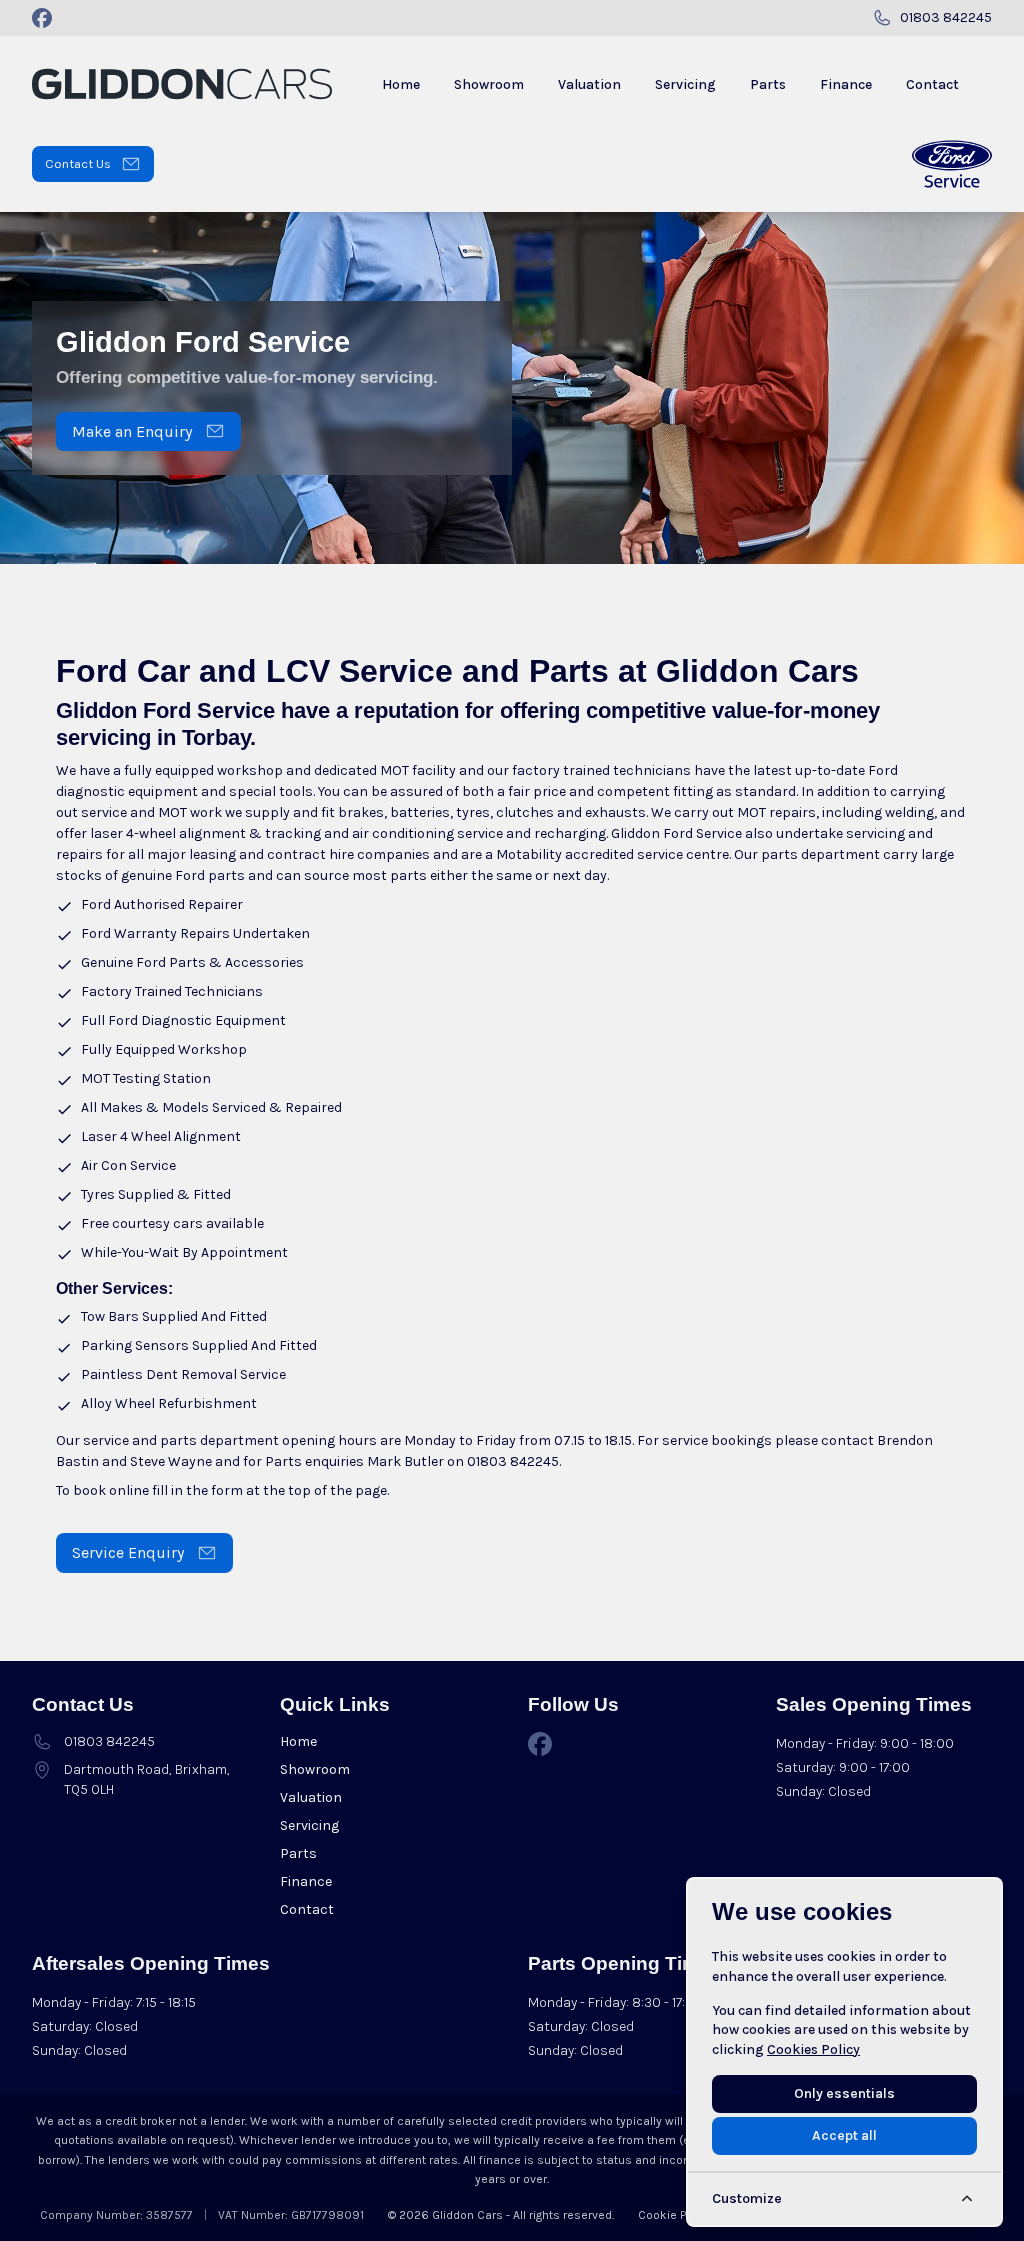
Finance (306, 1881)
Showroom (315, 1769)
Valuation (311, 1797)
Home (298, 1741)
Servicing (309, 1825)
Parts (298, 1853)
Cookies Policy (813, 2049)
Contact (307, 1909)
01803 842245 (513, 1461)
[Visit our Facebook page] (42, 18)
